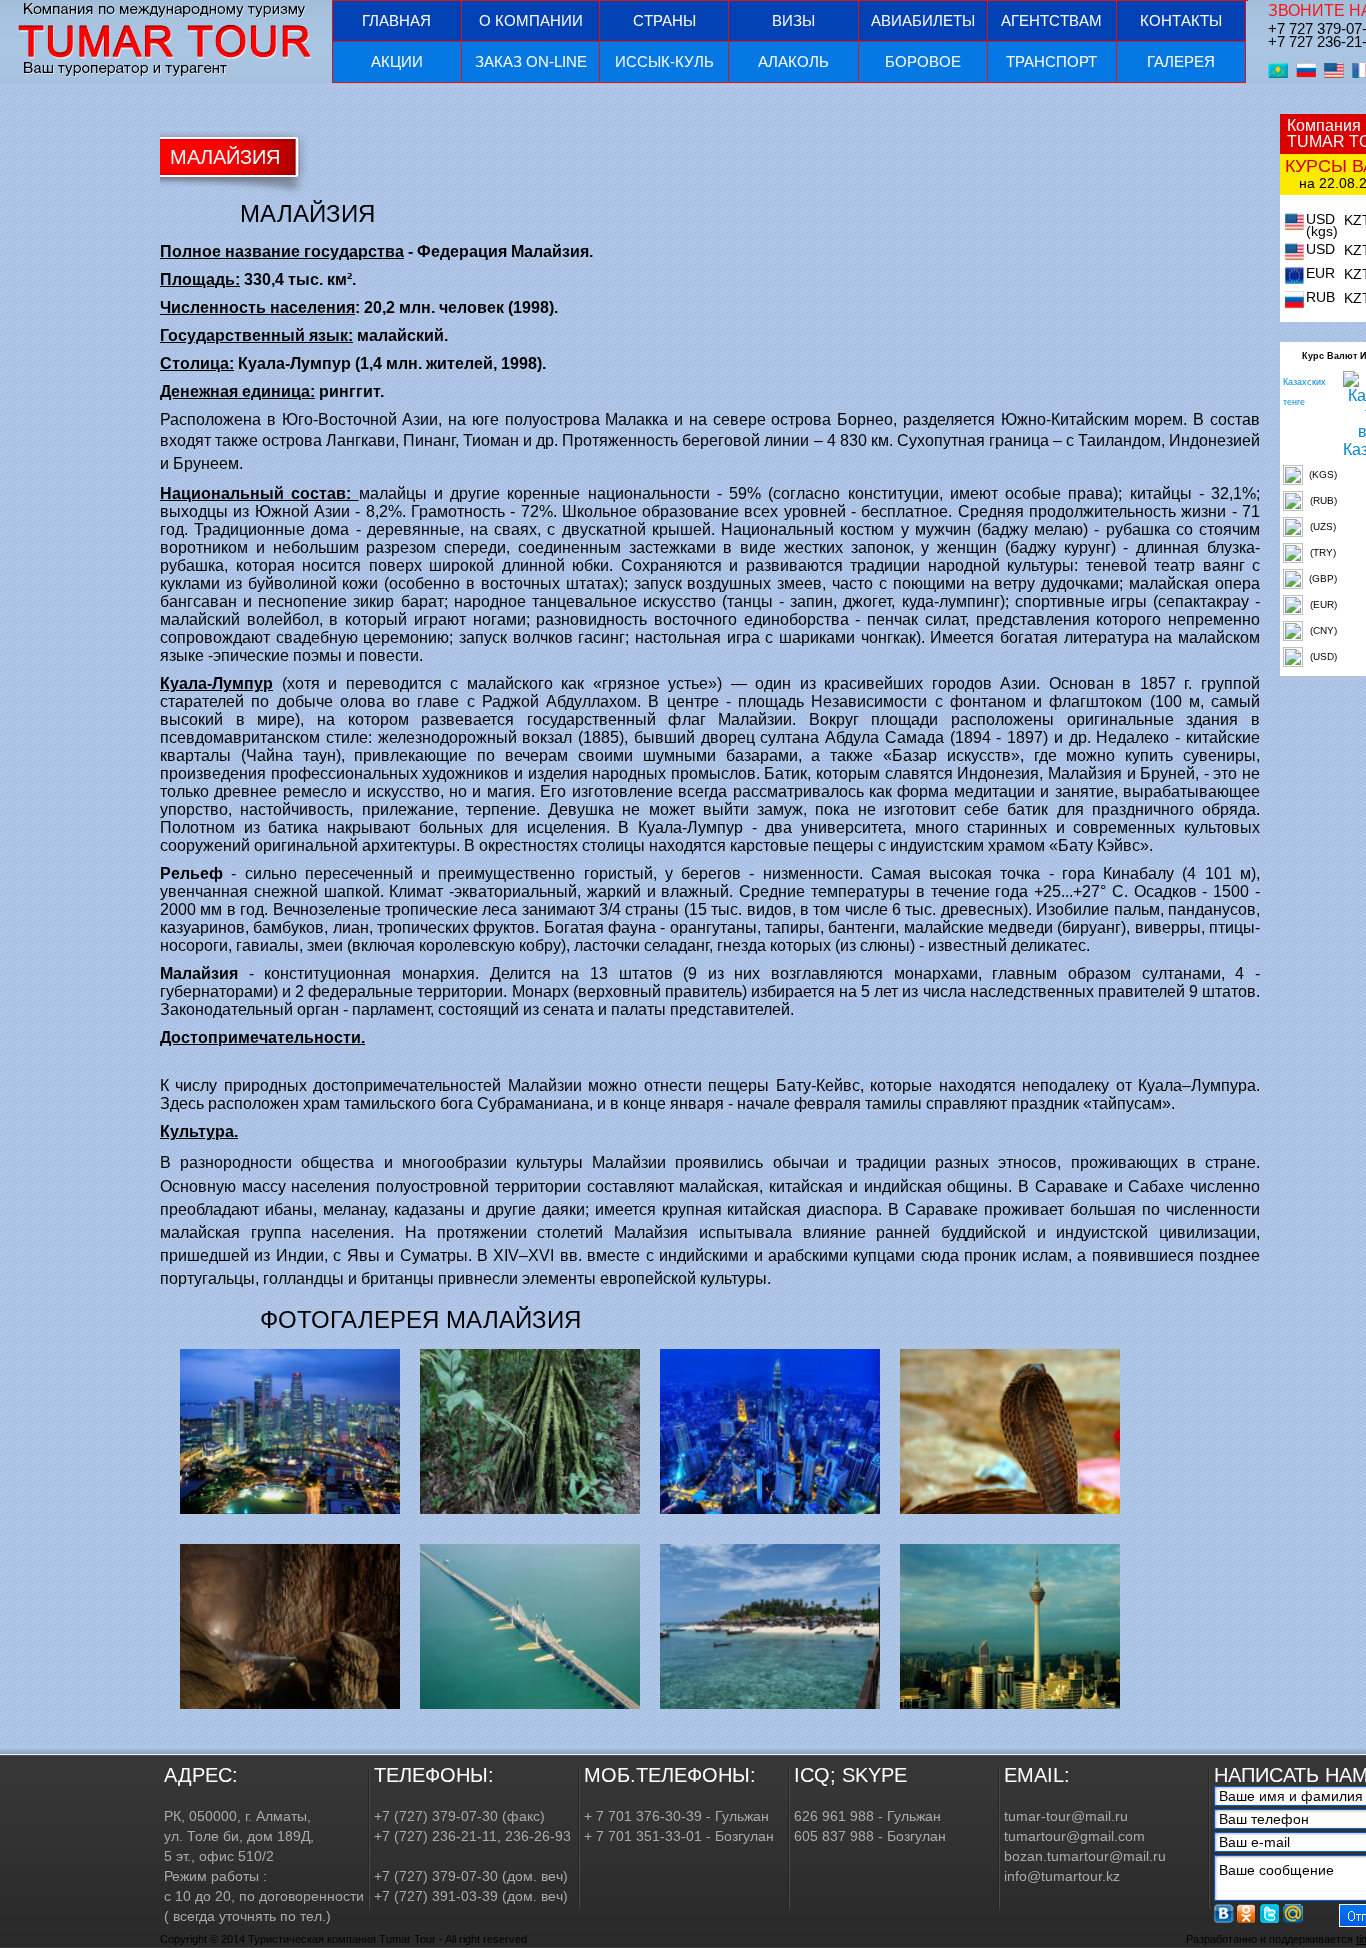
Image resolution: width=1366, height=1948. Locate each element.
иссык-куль (664, 61)
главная (396, 20)
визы (793, 20)
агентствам (1051, 20)
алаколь (793, 61)
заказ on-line (531, 61)
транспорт (1051, 61)
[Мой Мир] (1293, 1913)
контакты (1181, 20)
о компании (531, 20)
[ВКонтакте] (1224, 1913)
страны (664, 20)
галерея (1181, 61)
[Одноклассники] (1247, 1913)
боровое (923, 61)
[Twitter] (1270, 1913)
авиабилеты (923, 20)
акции (397, 61)
